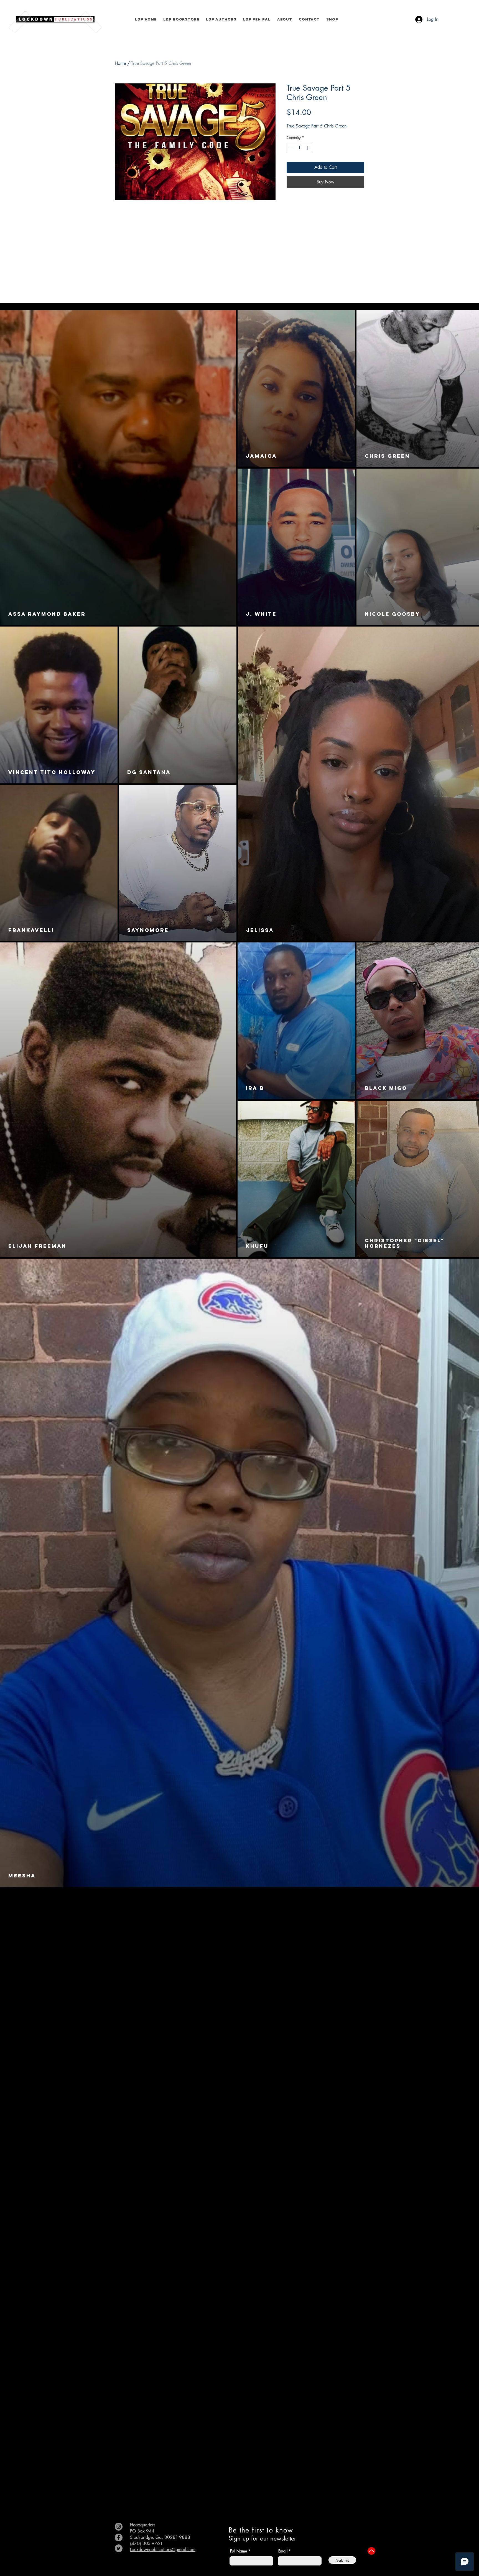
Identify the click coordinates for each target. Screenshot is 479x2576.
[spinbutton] (299, 148)
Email (283, 2551)
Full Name (239, 2551)
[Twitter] (119, 2548)
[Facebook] (119, 2537)
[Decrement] (291, 148)
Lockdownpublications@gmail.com (163, 2550)
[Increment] (308, 148)
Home (120, 63)
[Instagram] (119, 2527)
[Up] (371, 2551)
